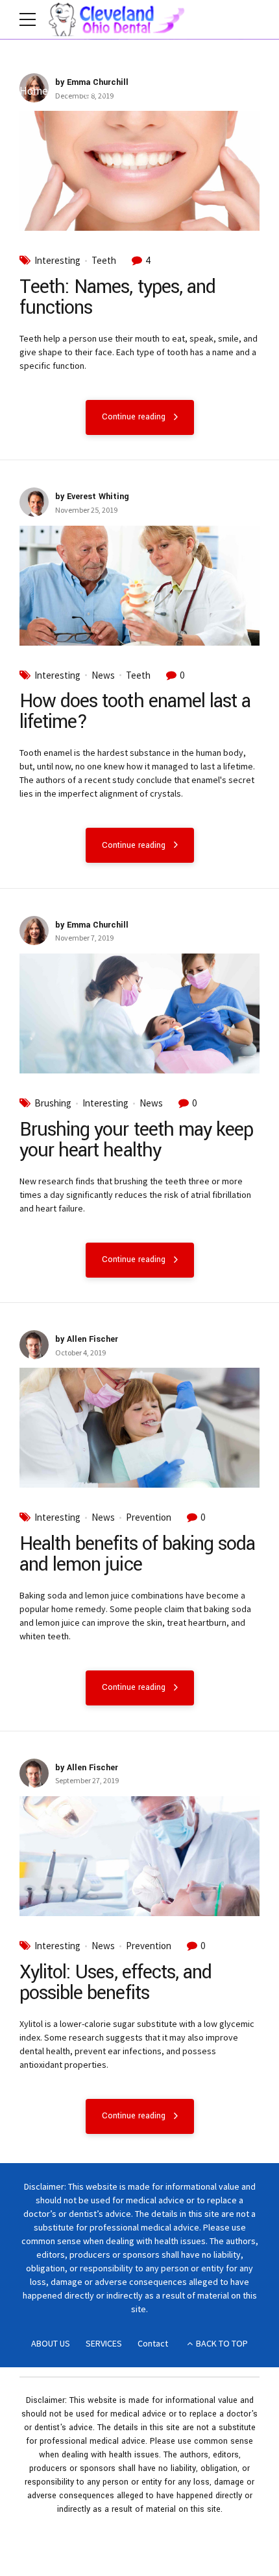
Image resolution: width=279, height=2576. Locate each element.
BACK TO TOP (222, 2343)
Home (34, 91)
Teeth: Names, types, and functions (117, 297)
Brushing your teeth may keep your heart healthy (136, 1140)
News (103, 675)
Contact (153, 2343)
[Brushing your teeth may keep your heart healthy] (139, 1013)
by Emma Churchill (92, 82)
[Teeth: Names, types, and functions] (139, 171)
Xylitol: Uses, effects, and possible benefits (115, 1983)
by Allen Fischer (87, 1339)
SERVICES (104, 2343)
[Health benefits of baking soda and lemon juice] (139, 1428)
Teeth (104, 261)
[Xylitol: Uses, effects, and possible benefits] (139, 1856)
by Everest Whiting (92, 497)
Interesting (57, 261)
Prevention (149, 1517)
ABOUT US (51, 2343)
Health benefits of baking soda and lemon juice (137, 1554)
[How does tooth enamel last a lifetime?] (139, 586)
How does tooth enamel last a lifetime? (135, 711)
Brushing (53, 1103)
